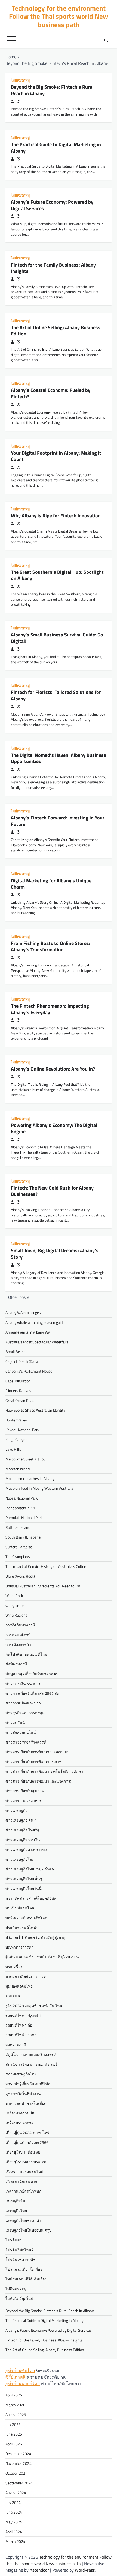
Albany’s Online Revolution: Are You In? (53, 1069)
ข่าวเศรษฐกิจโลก (20, 1859)
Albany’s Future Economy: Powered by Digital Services (52, 205)
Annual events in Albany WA (28, 1332)
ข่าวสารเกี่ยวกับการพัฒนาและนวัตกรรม (39, 1781)
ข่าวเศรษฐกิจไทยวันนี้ (24, 1888)
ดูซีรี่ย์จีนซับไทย (20, 2370)
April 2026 (14, 2395)
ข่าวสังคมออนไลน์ (21, 1732)
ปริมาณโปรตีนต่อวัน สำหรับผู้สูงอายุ (35, 1937)
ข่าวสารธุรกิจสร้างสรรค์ (26, 1742)
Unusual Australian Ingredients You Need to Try (43, 1586)
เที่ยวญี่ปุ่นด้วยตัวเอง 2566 (27, 2142)
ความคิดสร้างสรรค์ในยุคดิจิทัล (31, 1898)
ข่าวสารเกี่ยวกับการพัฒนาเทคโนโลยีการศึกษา (44, 1771)
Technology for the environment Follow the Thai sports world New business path (59, 16)
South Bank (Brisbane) (24, 1537)
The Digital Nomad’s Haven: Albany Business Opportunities (59, 758)
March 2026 (15, 2405)
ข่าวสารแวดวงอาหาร (24, 1801)
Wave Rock (14, 1596)
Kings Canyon (16, 1439)
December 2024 (18, 2454)
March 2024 (15, 2541)
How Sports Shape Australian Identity (35, 1410)
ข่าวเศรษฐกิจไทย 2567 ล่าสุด (30, 1869)
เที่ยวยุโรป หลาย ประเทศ (26, 2162)
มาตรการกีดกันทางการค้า (27, 1976)
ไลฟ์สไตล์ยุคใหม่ (19, 2298)
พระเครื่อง (14, 1967)
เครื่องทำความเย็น (21, 2113)
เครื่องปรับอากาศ (20, 2123)
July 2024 (13, 2502)
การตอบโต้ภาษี (18, 1635)
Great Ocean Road (20, 1400)
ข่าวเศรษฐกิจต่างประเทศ (26, 1849)
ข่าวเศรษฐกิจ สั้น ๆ (21, 1820)
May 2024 (14, 2522)
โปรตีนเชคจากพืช (21, 2259)
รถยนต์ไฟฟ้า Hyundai (23, 2015)
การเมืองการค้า (18, 1644)
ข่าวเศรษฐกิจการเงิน (23, 1840)
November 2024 (19, 2463)
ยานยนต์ (13, 1996)
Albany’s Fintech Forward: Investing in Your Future (58, 821)
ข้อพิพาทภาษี (16, 1664)
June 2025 (14, 2434)
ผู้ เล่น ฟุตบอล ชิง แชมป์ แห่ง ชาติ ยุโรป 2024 (42, 1957)
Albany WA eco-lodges (23, 1313)
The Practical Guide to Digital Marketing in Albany (56, 148)
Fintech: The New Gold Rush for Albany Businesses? (52, 1191)
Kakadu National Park (22, 1430)
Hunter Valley (16, 1420)
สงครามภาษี (16, 2045)
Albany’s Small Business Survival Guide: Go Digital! (57, 638)
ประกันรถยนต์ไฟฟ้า (22, 1928)
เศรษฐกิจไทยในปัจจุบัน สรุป (28, 2230)
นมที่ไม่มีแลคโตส (20, 1908)
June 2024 (14, 2512)
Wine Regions (16, 1615)
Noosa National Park (22, 1498)
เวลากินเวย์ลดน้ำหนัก (23, 2191)
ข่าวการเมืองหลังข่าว (23, 1703)
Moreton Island (18, 1469)
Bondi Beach (16, 1352)
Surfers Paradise (19, 1547)
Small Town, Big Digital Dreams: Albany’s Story (55, 1254)
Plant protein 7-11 (20, 1508)
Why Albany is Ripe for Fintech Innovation (56, 516)
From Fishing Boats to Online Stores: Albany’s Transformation (51, 946)
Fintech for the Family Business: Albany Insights (53, 268)
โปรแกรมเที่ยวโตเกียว (24, 2269)
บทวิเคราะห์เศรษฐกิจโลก (26, 1918)
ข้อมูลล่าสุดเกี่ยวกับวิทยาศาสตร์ (32, 1674)
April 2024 (14, 2532)
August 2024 (16, 2493)
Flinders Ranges (18, 1391)
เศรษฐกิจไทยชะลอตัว (23, 2220)
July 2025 (13, 2424)
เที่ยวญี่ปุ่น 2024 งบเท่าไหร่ (27, 2133)
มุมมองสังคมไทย (19, 1986)
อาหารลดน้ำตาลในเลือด (26, 2103)
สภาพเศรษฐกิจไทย (21, 2074)
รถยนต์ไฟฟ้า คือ (19, 2025)
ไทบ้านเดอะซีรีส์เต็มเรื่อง (26, 2279)
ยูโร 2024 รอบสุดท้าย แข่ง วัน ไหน (34, 2006)
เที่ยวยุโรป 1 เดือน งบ (23, 2152)
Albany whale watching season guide (35, 1322)
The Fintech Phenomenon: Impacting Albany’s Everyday (50, 1009)
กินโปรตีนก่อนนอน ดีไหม (26, 1654)
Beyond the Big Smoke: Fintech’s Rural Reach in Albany (52, 90)
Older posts (19, 1297)
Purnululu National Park (24, 1518)
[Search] (106, 40)
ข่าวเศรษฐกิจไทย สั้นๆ (24, 1879)
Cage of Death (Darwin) (24, 1361)
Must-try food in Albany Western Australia (39, 1488)
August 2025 (16, 2415)
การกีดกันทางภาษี (20, 1625)
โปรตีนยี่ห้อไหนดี (20, 2250)
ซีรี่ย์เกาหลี (16, 2377)
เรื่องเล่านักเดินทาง (21, 2181)
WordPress (85, 2570)
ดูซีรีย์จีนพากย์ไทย (23, 2383)
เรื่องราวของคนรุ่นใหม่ (24, 2172)
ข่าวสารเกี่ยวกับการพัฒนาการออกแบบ (38, 1752)
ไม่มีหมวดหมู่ (20, 80)
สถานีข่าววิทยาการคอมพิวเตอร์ (31, 2064)
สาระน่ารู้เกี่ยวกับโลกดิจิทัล (28, 2084)
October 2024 (16, 2473)
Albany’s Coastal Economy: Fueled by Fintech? (51, 393)
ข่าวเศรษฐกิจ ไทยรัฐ (22, 1830)
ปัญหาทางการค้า (19, 1947)
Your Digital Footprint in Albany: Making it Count (56, 456)
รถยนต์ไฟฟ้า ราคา (21, 2035)
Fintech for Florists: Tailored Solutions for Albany (56, 695)
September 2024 (19, 2483)
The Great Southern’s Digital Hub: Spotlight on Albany (57, 575)
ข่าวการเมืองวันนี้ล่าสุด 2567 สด (32, 1693)
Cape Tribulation (18, 1381)
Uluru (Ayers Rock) (20, 1576)
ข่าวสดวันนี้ (15, 1723)
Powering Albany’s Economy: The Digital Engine (54, 1128)
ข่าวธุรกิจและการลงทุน (25, 1713)
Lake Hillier (14, 1449)
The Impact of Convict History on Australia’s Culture (46, 1566)
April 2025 (14, 2444)
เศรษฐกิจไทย (16, 2211)
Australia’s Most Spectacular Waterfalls (37, 1342)
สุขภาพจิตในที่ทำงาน (23, 2093)
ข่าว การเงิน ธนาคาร (23, 1683)
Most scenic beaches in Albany (30, 1478)
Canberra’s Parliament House (29, 1371)
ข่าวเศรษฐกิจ (16, 1810)
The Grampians (18, 1557)
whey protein (16, 1605)
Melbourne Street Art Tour (26, 1459)
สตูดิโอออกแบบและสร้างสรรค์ (31, 2054)
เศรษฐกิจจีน (15, 2201)
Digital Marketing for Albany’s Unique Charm (51, 884)
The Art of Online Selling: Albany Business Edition (56, 331)
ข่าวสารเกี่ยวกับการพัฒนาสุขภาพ (33, 1762)
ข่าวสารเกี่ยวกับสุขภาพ (25, 1791)
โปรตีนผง (13, 2240)
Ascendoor (39, 2570)
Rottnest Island (18, 1527)
